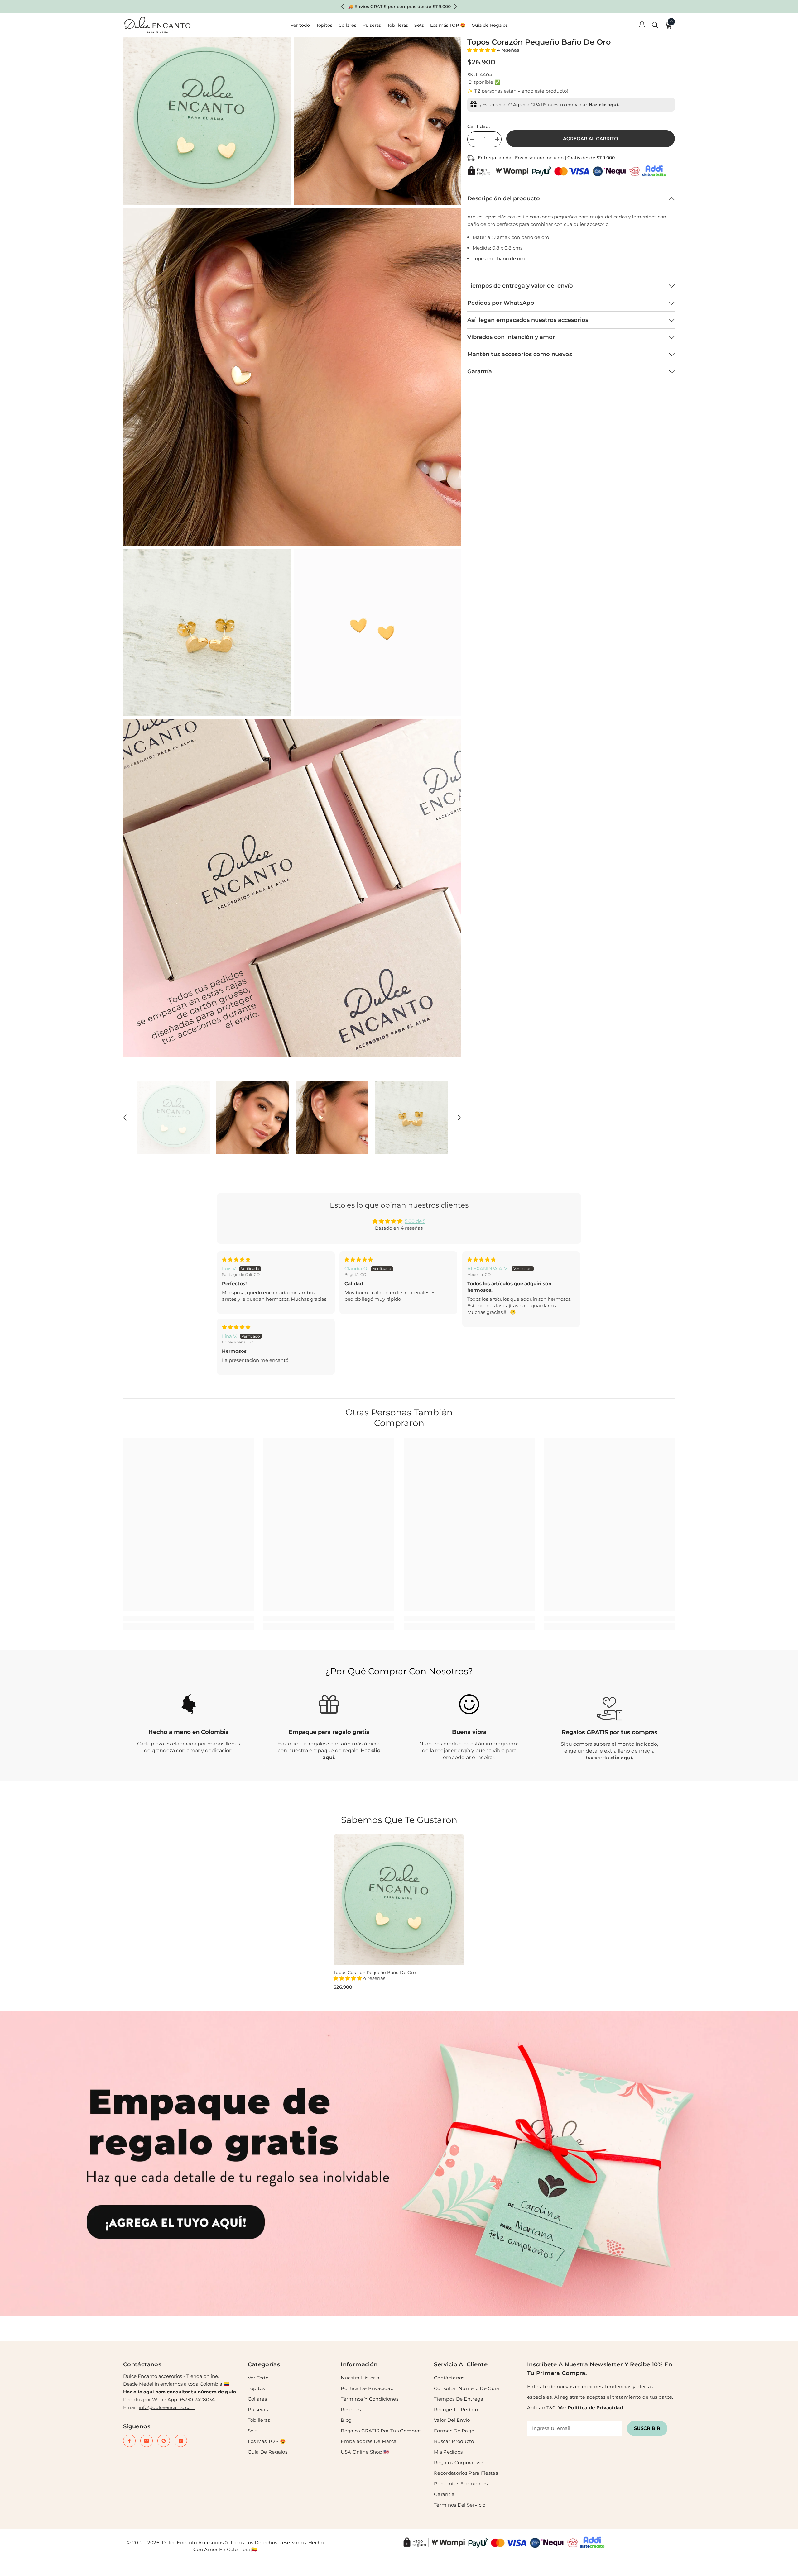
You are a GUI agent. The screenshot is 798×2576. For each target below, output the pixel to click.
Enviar (472, 1314)
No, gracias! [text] (476, 1328)
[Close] (546, 1215)
